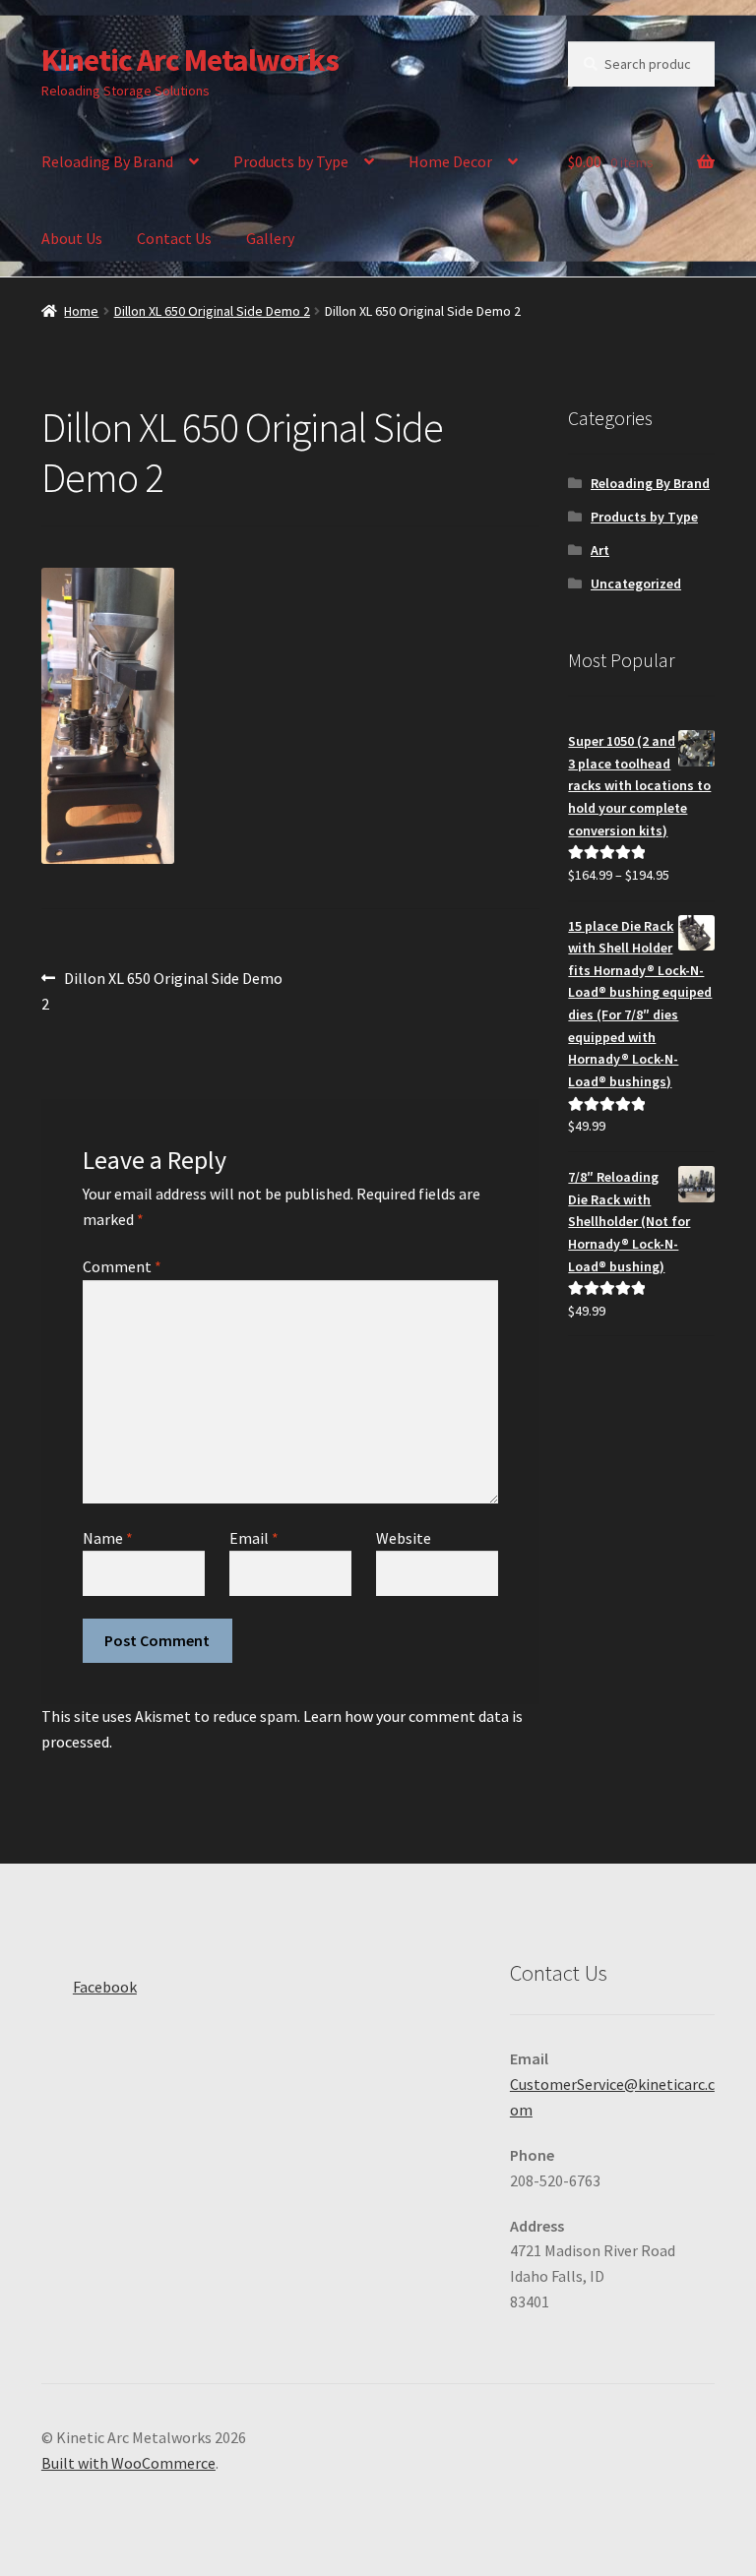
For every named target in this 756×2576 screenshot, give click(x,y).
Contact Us (174, 238)
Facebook (105, 1987)
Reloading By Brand (107, 161)
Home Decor (450, 161)
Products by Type (291, 161)
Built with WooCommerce (128, 2463)
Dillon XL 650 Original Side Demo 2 (212, 311)
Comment (122, 1266)
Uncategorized (636, 583)
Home (81, 311)
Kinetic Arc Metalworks (190, 60)
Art (600, 550)
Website (404, 1538)
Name (108, 1538)
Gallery (270, 238)
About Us (72, 238)
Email (254, 1538)
